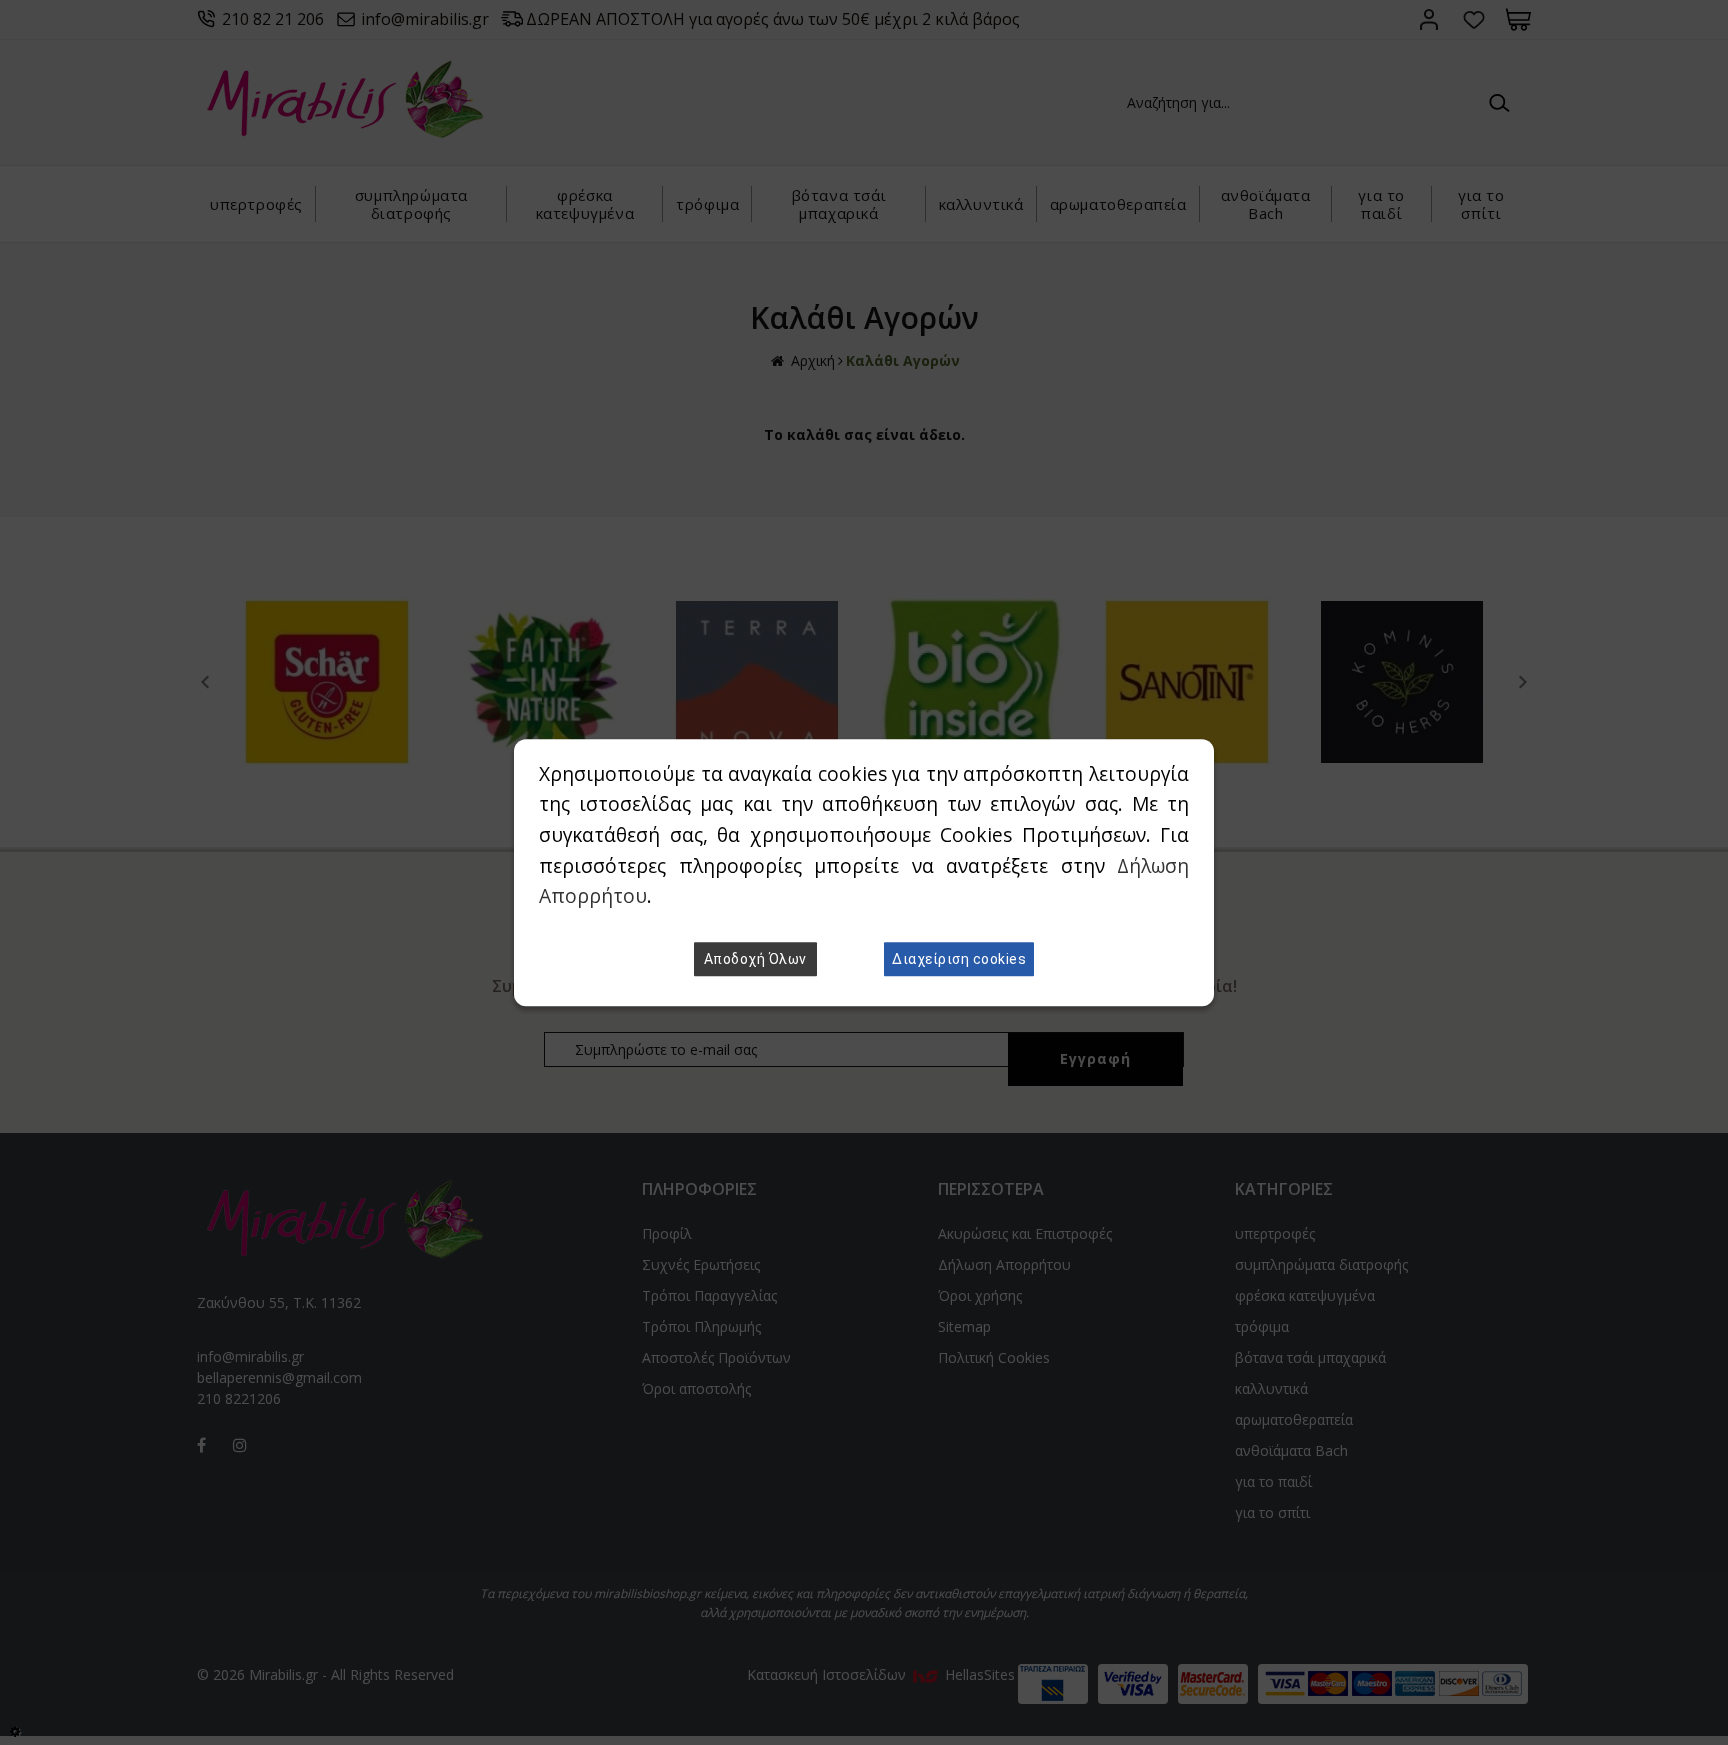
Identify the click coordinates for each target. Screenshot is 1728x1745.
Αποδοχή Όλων (755, 959)
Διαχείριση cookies (959, 959)
